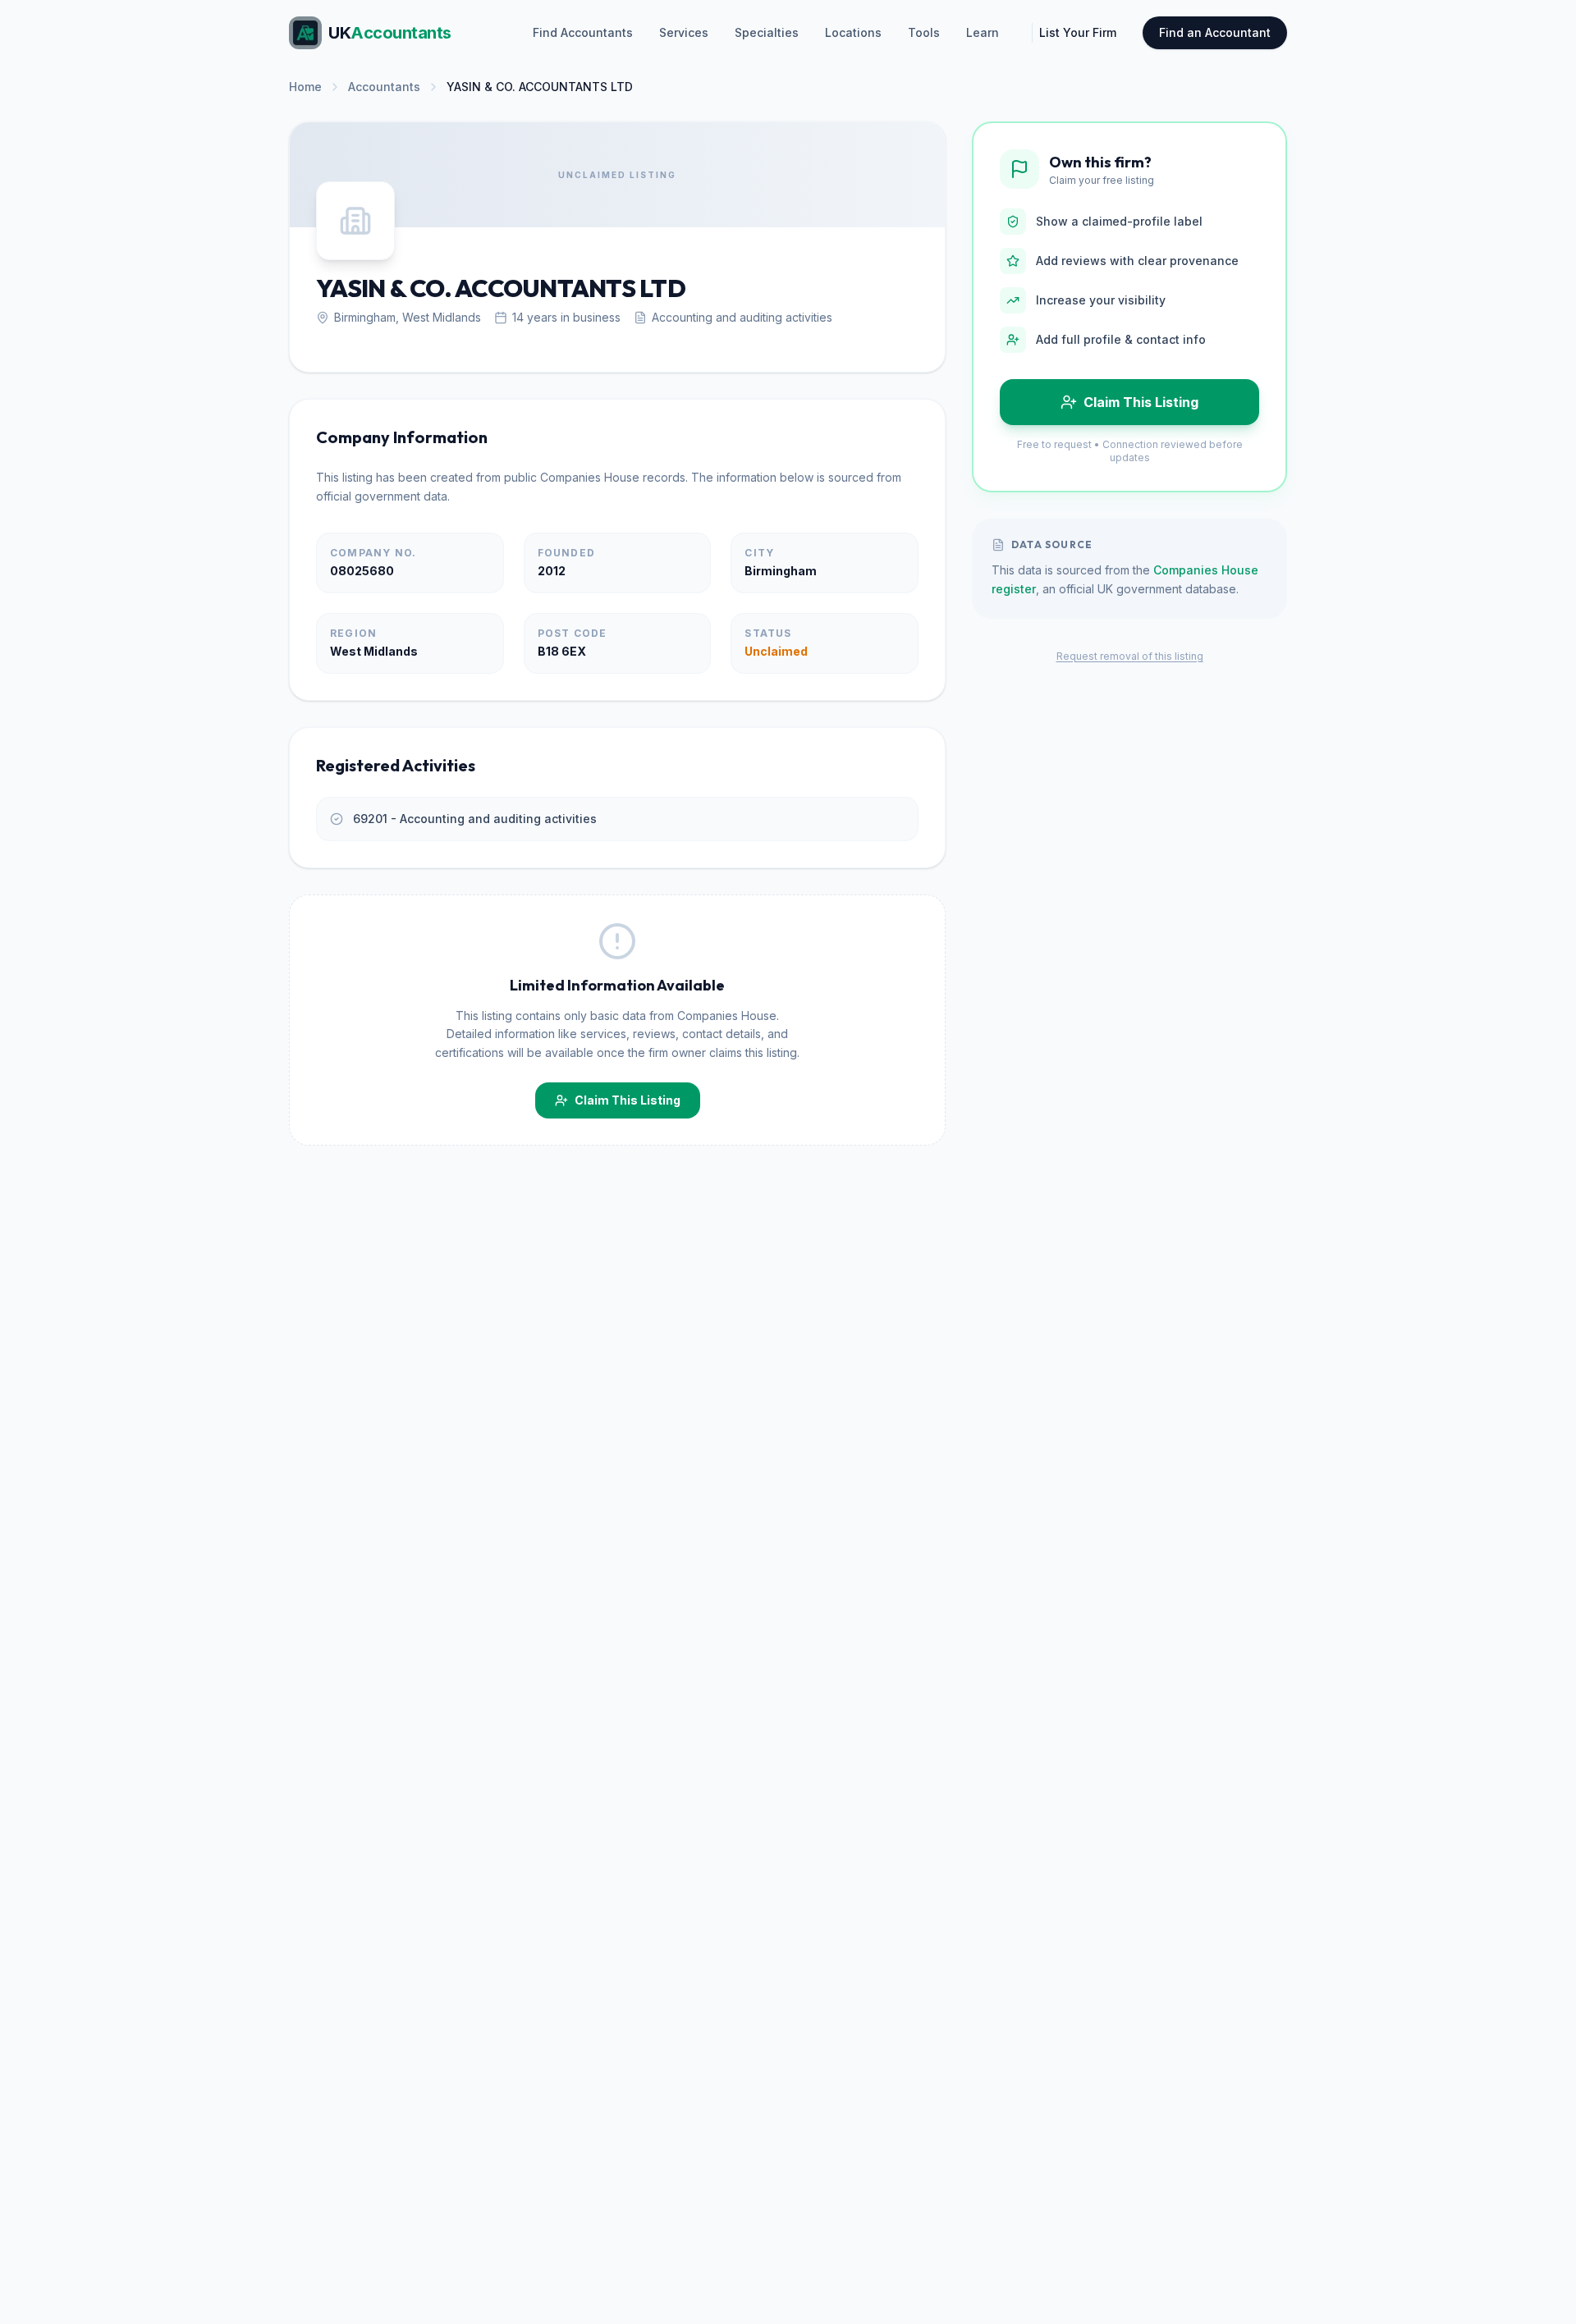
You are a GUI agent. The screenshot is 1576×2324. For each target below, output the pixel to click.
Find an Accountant (1215, 32)
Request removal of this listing (1130, 656)
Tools (924, 32)
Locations (853, 32)
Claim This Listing (628, 1100)
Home (305, 87)
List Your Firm (1078, 32)
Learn (983, 32)
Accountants (384, 87)
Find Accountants (583, 32)
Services (684, 32)
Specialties (767, 32)
